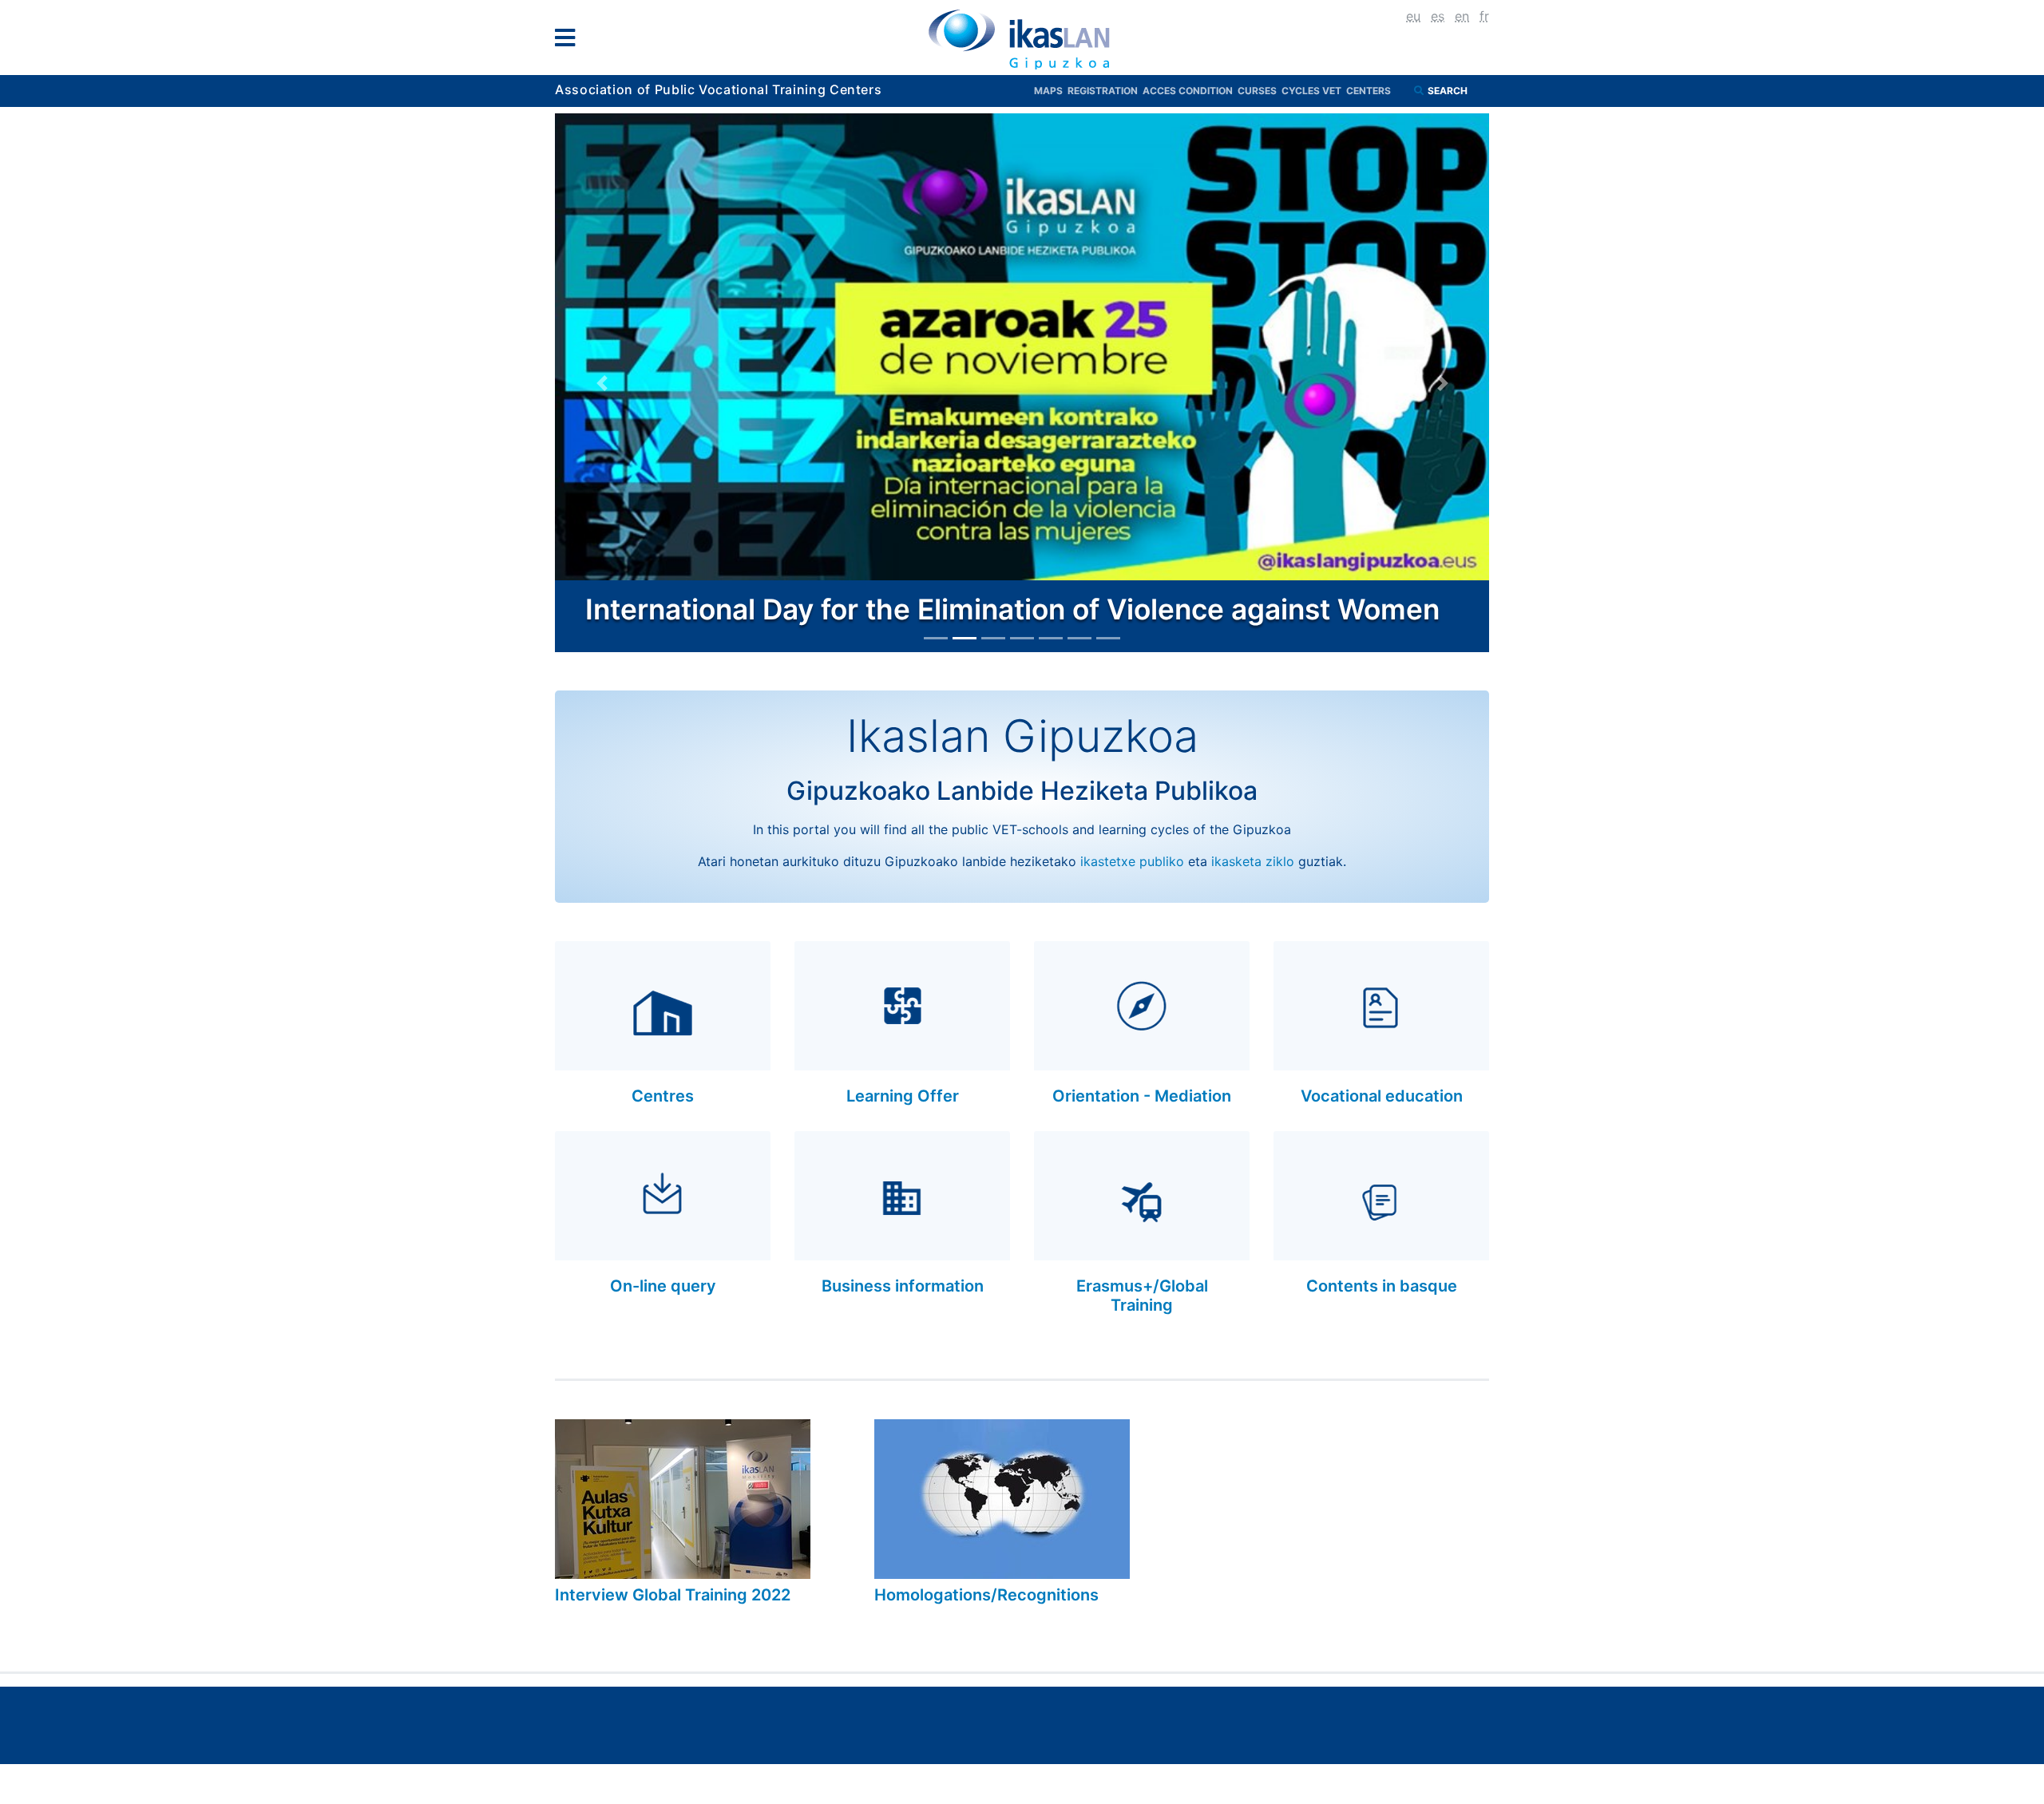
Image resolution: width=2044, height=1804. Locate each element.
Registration (1105, 91)
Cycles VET (1314, 91)
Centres (663, 1096)
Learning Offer (903, 1096)
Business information (903, 1286)
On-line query (663, 1286)
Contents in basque (1382, 1286)
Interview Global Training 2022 (673, 1595)
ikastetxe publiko (1132, 861)
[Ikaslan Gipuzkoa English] (1022, 39)
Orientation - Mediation (1142, 1096)
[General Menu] (570, 41)
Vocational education (1382, 1096)
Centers (1369, 91)
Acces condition (1190, 91)
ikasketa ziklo (1253, 861)
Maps (1051, 91)
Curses (1260, 91)
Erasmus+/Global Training (1142, 1296)
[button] (602, 383)
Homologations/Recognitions (986, 1595)
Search (1449, 91)
